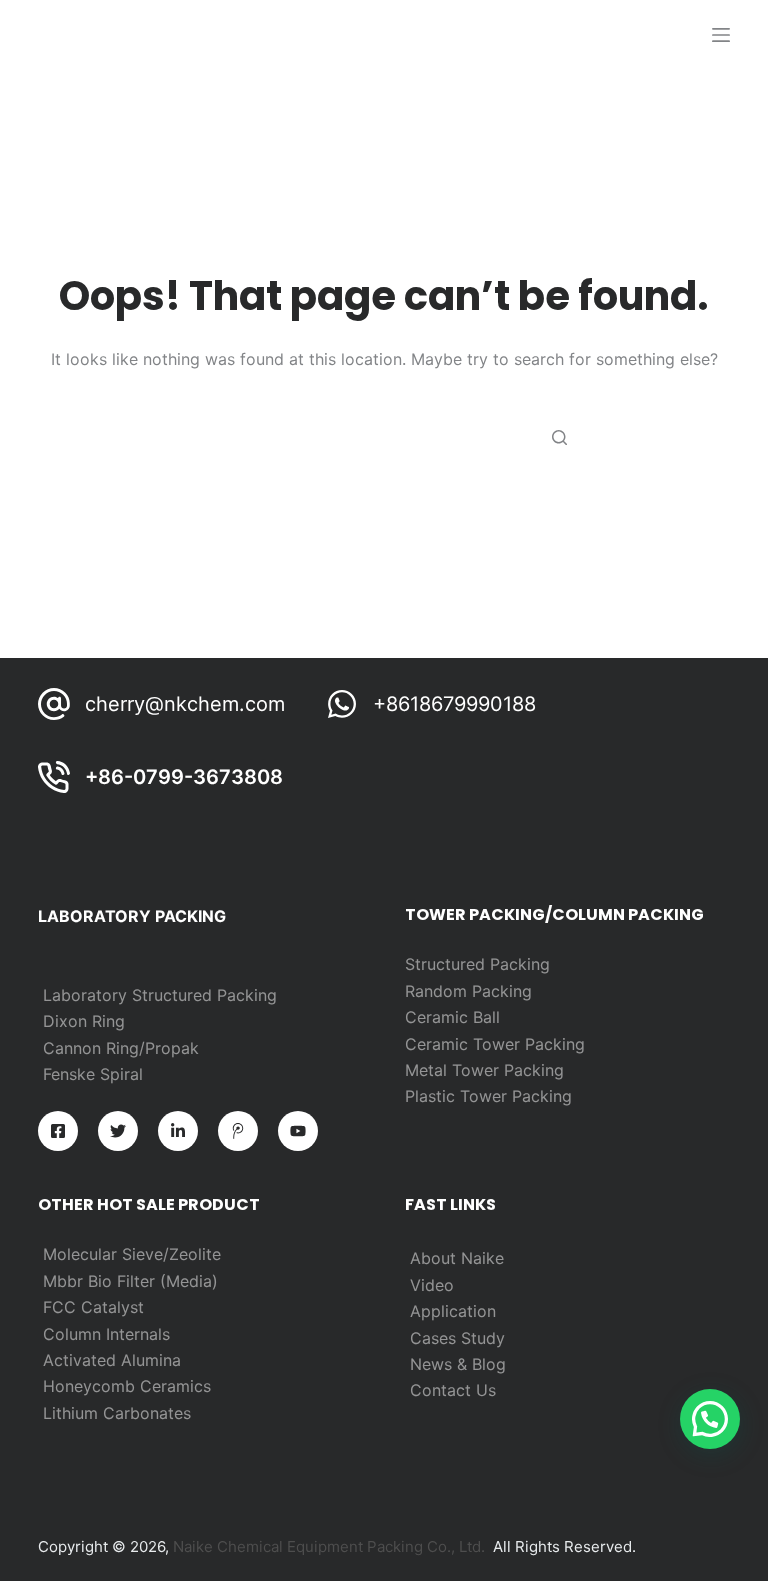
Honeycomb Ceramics (127, 1386)
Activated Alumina (112, 1360)
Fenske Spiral (93, 1074)
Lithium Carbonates (117, 1413)
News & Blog (458, 1364)
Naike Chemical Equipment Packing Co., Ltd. (329, 1546)
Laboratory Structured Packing (160, 995)
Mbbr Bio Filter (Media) (130, 1281)
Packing (502, 991)
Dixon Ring (84, 1021)
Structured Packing (477, 964)
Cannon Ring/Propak (121, 1048)
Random (438, 991)
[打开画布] (721, 35)
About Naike (457, 1258)
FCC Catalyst (93, 1307)
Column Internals (106, 1334)
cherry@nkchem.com (185, 704)
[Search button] (559, 437)
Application (453, 1311)
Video (432, 1285)
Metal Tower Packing (484, 1070)
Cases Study (457, 1338)
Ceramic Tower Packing (495, 1044)
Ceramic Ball (452, 1017)
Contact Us (453, 1390)
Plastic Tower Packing (488, 1096)
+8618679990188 (454, 704)
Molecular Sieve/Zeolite (132, 1254)
